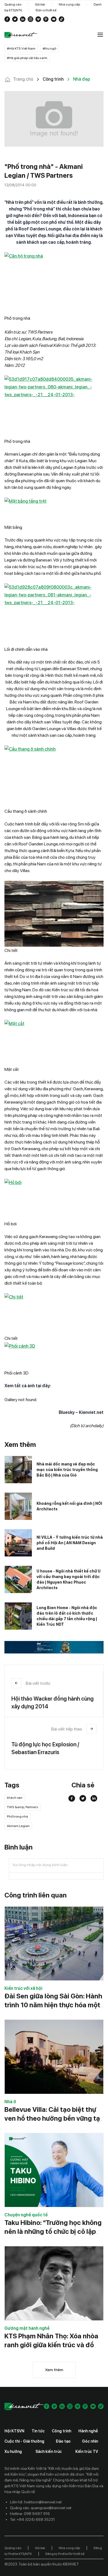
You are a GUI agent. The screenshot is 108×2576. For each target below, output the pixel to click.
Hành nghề (88, 2431)
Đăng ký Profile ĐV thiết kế (65, 2554)
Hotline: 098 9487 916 (30, 2514)
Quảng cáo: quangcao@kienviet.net (41, 2508)
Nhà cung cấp (69, 4)
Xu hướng (13, 2451)
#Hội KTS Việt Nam (21, 49)
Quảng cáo (13, 4)
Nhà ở (10, 2102)
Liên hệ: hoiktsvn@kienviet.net (36, 2502)
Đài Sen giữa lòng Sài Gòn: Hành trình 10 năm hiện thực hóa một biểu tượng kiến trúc (53, 2005)
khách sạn (15, 1798)
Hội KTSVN (14, 2431)
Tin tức (38, 2431)
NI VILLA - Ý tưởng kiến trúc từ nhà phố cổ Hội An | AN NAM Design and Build (70, 1543)
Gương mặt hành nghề (27, 2328)
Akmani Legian (18, 1826)
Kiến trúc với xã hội (23, 1988)
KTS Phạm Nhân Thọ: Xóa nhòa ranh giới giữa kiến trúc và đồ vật (51, 2345)
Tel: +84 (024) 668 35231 (32, 2519)
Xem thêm (54, 2370)
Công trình (61, 2431)
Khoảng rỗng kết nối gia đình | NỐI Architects (69, 1506)
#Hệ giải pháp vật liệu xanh (27, 58)
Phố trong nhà (17, 1817)
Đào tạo (63, 2441)
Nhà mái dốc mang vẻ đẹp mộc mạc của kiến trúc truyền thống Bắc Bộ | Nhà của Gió (67, 1470)
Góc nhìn (90, 2441)
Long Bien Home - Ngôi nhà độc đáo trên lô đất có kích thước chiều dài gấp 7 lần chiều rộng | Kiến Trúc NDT (67, 1616)
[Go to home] (21, 35)
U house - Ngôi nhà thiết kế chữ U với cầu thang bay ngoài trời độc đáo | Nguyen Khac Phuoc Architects (69, 1579)
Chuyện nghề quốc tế (26, 2215)
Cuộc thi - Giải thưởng (24, 2441)
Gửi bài (40, 4)
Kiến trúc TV (87, 2451)
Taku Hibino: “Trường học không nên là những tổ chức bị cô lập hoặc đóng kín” (53, 2231)
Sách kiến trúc (49, 2451)
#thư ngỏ (49, 49)
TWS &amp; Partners (22, 1807)
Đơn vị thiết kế (46, 10)
